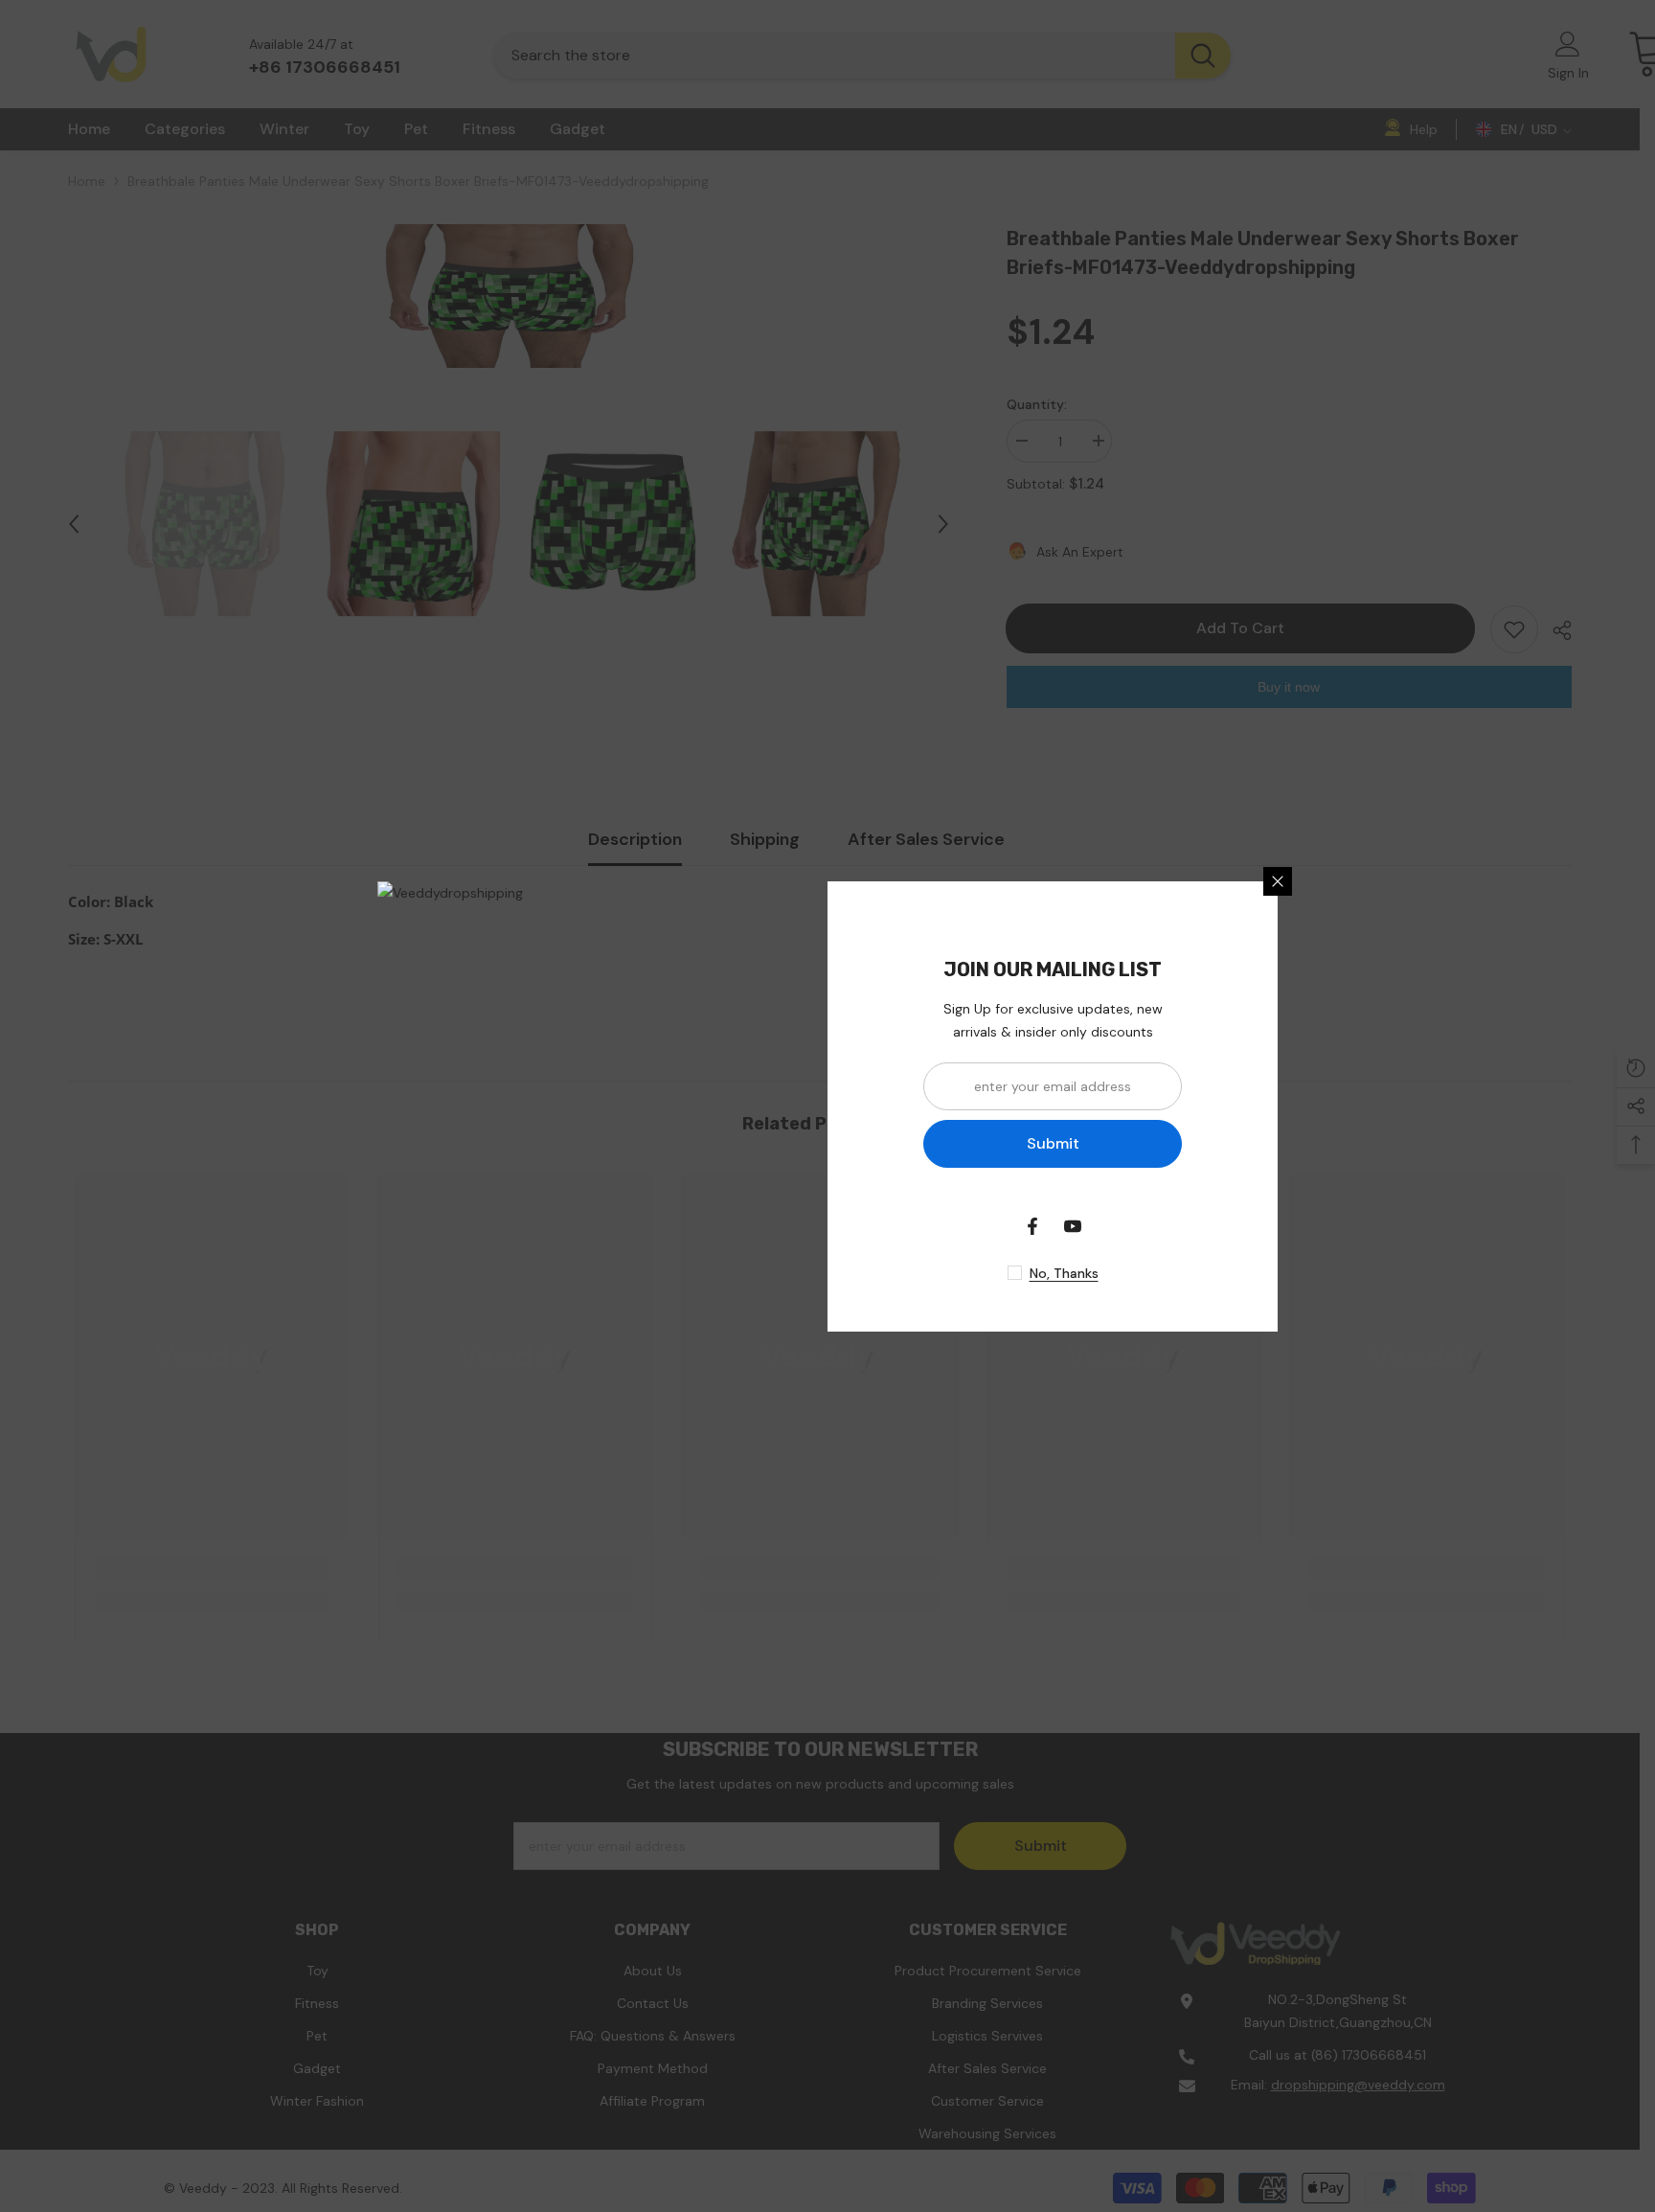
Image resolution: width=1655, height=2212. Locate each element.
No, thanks (1064, 1273)
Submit (1053, 1143)
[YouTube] (1073, 1226)
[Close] (1278, 881)
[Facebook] (1032, 1226)
